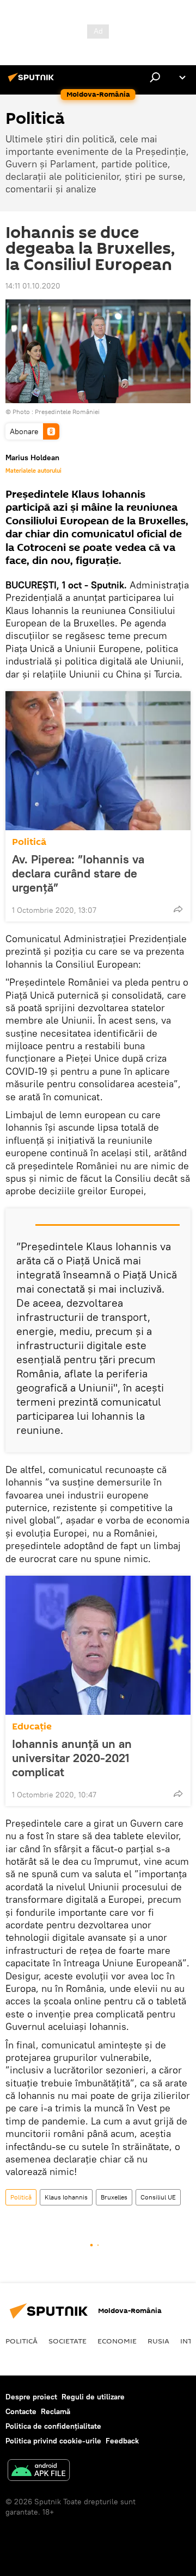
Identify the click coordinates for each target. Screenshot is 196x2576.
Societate (68, 2341)
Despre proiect (31, 2397)
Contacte (21, 2411)
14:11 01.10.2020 (33, 286)
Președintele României (67, 412)
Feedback (122, 2441)
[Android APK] (39, 2471)
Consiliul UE (158, 2197)
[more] (178, 909)
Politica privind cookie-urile (53, 2441)
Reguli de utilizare (93, 2397)
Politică (29, 842)
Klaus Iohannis (66, 2197)
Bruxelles (114, 2197)
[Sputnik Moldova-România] (33, 82)
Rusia (158, 2341)
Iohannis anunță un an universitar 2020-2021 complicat (72, 1758)
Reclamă (56, 2411)
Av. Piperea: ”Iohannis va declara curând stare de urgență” (78, 873)
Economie (117, 2341)
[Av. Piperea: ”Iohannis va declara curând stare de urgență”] (98, 761)
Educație (32, 1726)
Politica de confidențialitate (53, 2426)
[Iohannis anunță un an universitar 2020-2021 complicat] (98, 1645)
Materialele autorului (33, 471)
